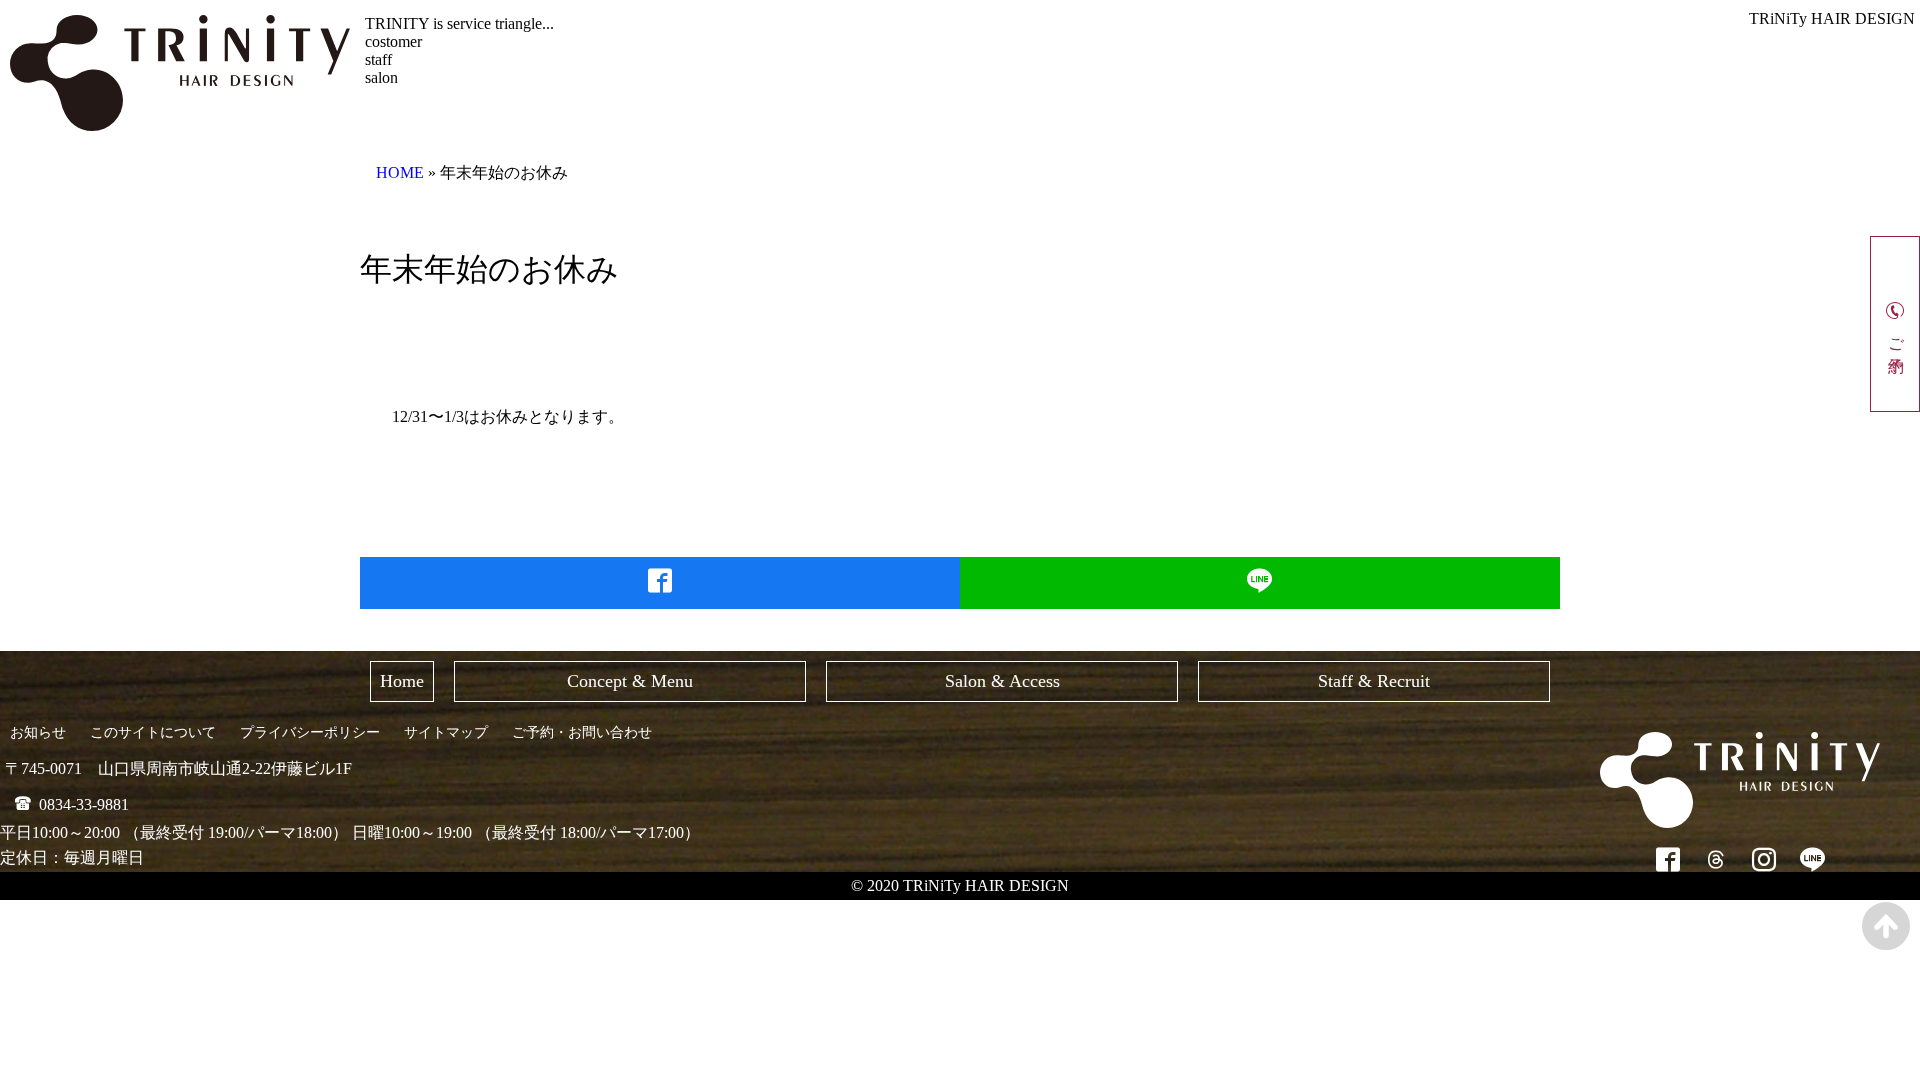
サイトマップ (446, 732)
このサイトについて (153, 732)
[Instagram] (1764, 860)
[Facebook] (1668, 860)
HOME (400, 172)
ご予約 (1896, 337)
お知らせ (38, 732)
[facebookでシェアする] (660, 583)
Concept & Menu (630, 681)
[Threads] (1716, 860)
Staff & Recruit (1374, 681)
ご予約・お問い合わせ (582, 732)
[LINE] (1812, 860)
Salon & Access (1002, 681)
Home (402, 681)
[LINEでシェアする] (1260, 583)
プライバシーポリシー (310, 732)
